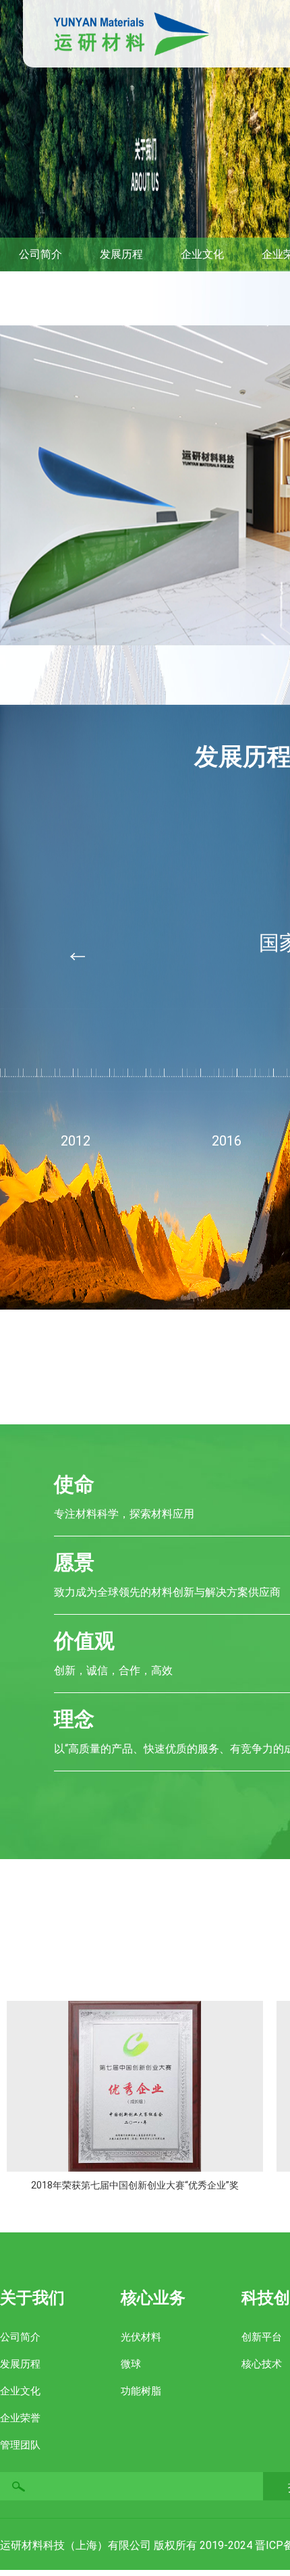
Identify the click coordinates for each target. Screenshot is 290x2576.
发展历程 (20, 2364)
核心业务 (153, 2298)
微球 (131, 2364)
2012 (76, 1141)
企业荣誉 (20, 2418)
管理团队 (20, 2445)
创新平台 (262, 2337)
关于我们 (32, 2298)
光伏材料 (141, 2337)
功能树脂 (141, 2391)
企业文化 (20, 2391)
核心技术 (262, 2364)
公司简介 (20, 2337)
